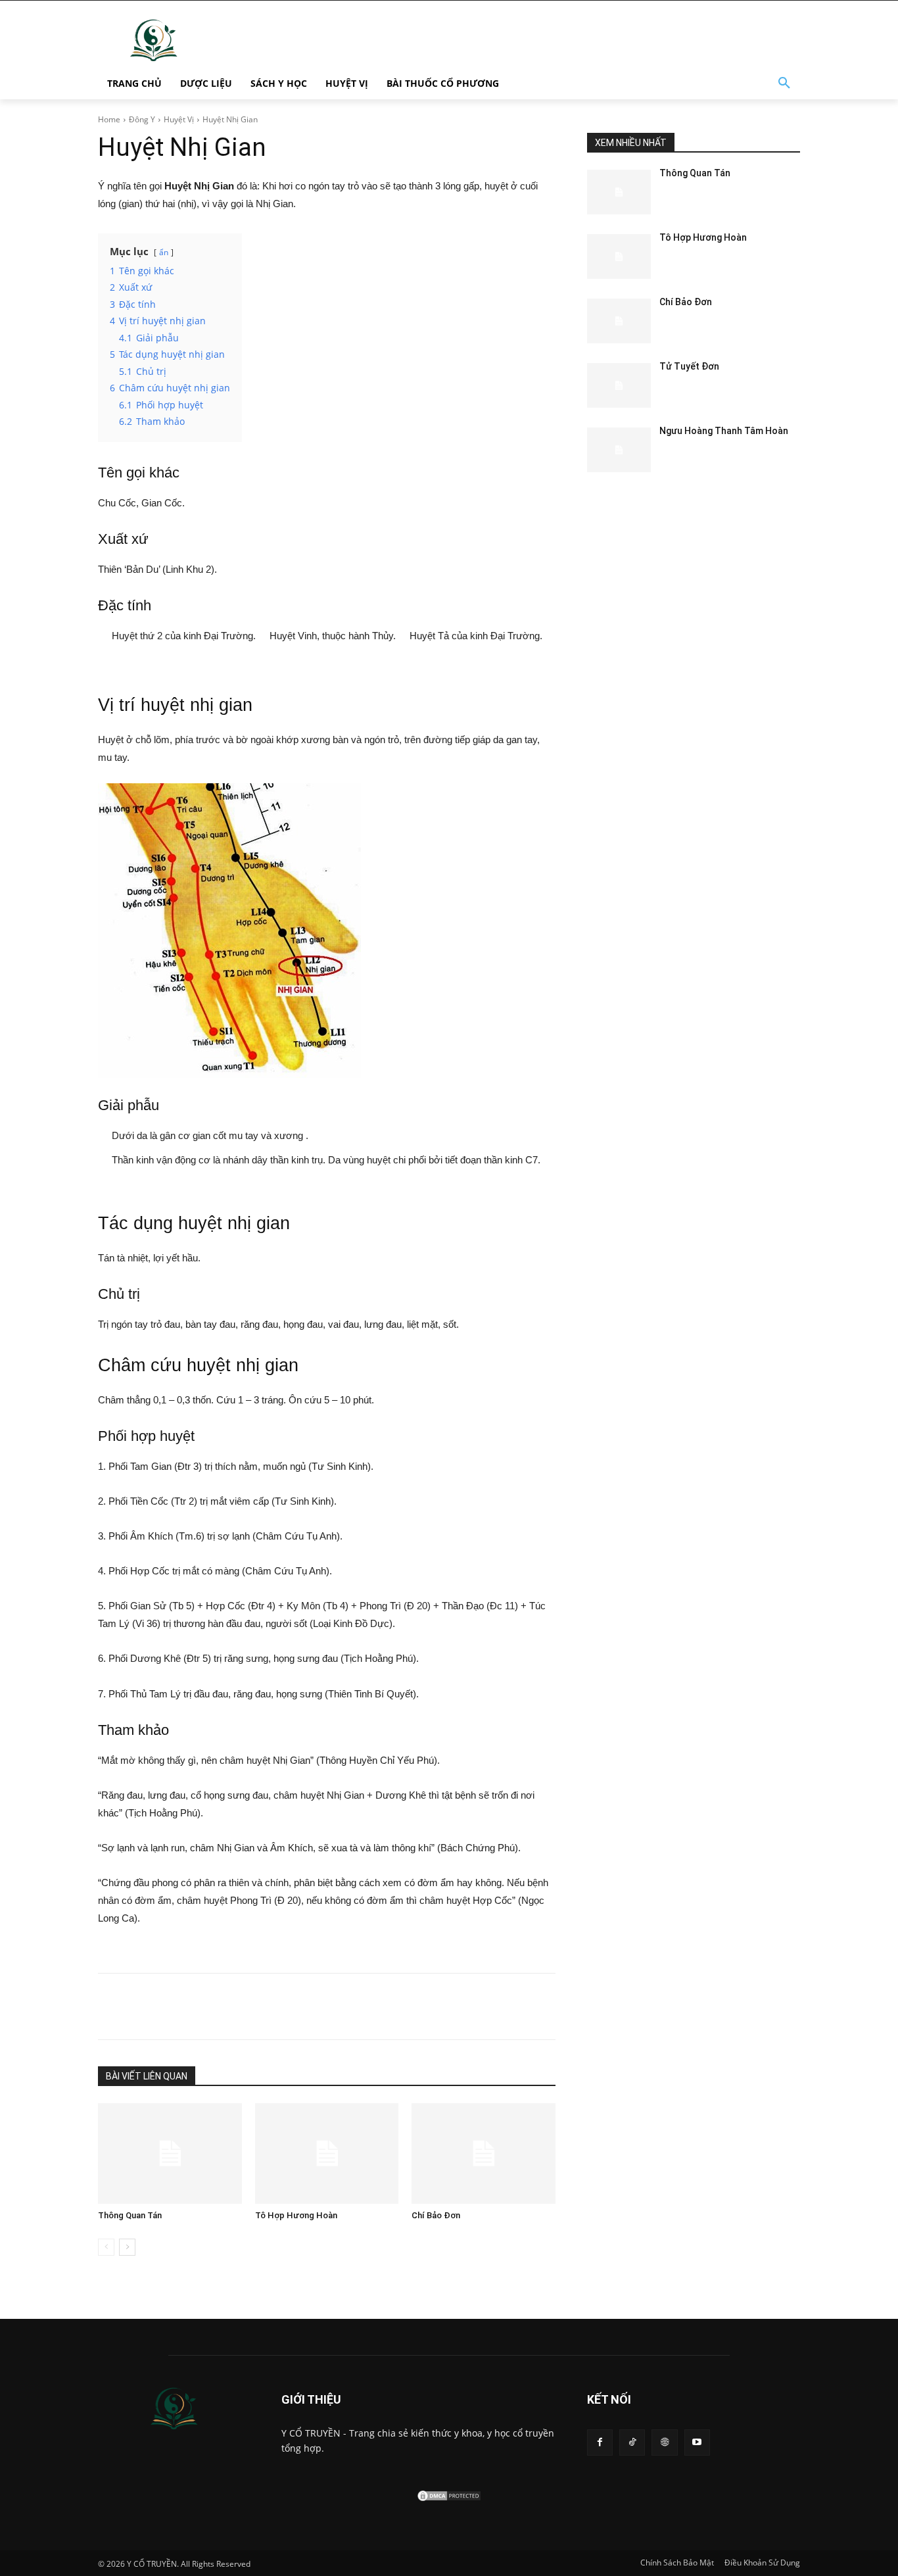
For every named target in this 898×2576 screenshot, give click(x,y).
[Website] (664, 2442)
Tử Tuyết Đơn (689, 366)
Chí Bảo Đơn (436, 2215)
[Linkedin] (279, 2006)
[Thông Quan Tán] (170, 2153)
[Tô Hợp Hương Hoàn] (327, 2153)
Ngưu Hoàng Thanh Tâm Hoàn (724, 431)
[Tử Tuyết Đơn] (619, 385)
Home (109, 119)
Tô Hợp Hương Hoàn (296, 2215)
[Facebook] (189, 2006)
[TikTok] (632, 2442)
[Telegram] (310, 2006)
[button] (784, 84)
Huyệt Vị (179, 119)
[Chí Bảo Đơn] (484, 2153)
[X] (219, 2006)
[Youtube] (697, 2442)
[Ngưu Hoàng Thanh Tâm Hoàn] (619, 450)
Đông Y (142, 119)
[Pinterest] (249, 2006)
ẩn (164, 252)
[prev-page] (106, 2247)
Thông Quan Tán (130, 2215)
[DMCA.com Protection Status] (449, 2499)
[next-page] (127, 2247)
